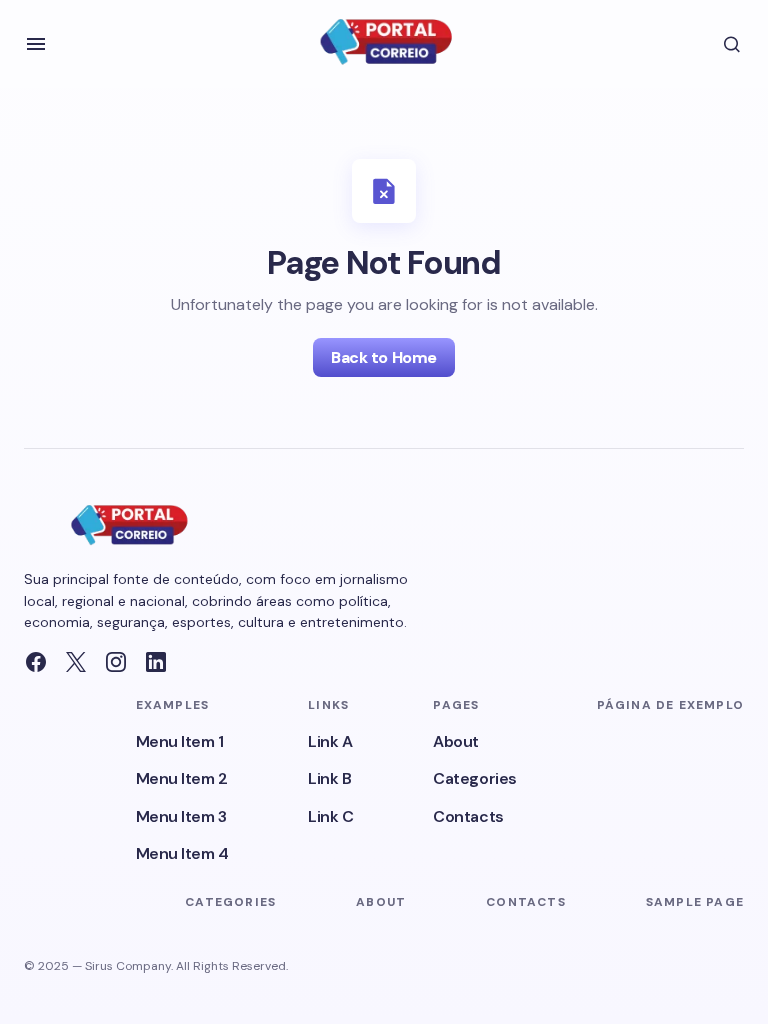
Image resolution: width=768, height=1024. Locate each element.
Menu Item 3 (181, 816)
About (456, 741)
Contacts (468, 816)
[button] (36, 44)
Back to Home (383, 357)
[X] (76, 662)
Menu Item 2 (182, 778)
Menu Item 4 (182, 853)
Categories (474, 778)
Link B (329, 778)
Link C (330, 816)
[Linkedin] (156, 662)
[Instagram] (116, 662)
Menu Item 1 (180, 741)
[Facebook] (36, 662)
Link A (330, 741)
